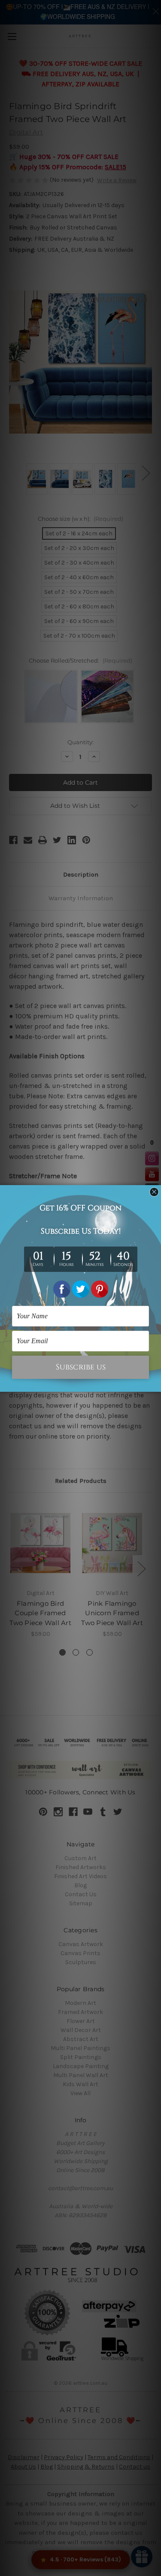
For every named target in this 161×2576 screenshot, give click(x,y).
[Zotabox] (155, 1384)
